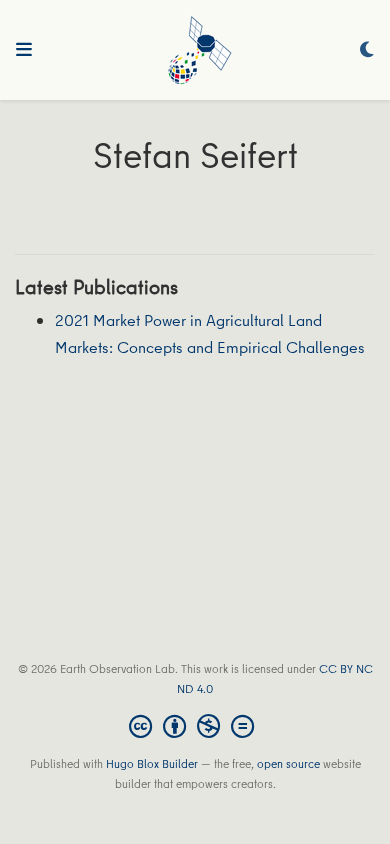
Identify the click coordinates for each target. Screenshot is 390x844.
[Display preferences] (367, 50)
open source (288, 763)
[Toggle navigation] (24, 50)
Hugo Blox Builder (152, 763)
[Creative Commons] (195, 726)
